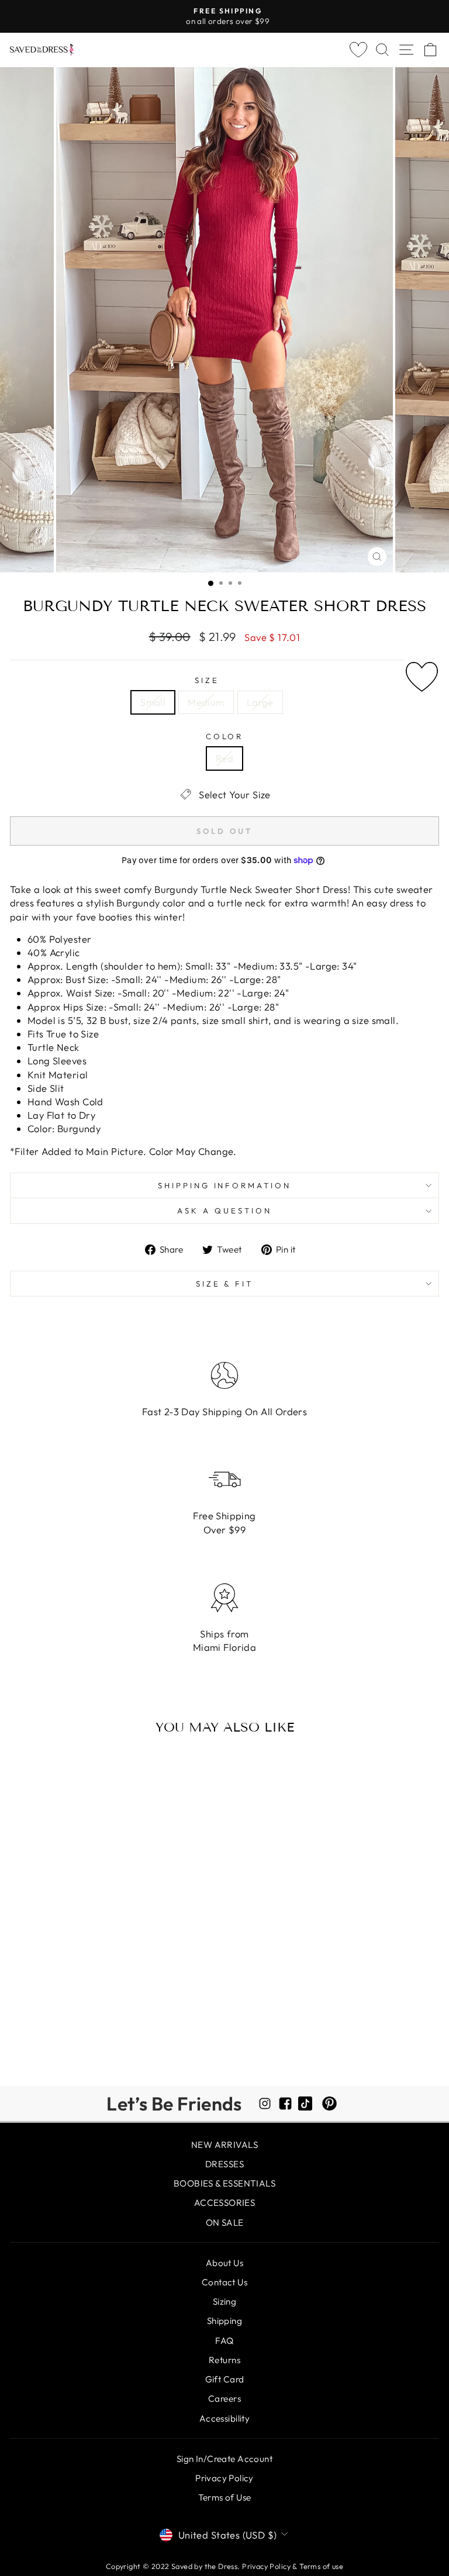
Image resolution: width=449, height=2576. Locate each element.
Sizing (224, 2301)
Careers (224, 2399)
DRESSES (224, 2164)
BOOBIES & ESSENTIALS (224, 2183)
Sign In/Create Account (224, 2459)
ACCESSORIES (225, 2203)
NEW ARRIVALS (224, 2145)
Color (225, 736)
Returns (224, 2360)
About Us (224, 2263)
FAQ (224, 2341)
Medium (206, 702)
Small (153, 702)
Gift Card (225, 2379)
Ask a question (224, 1211)
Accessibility (224, 2418)
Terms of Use (225, 2497)
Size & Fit (225, 1284)
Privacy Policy (224, 2478)
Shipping (224, 2321)
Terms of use (321, 2566)
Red (224, 758)
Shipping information (225, 1185)
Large (260, 702)
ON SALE (225, 2222)
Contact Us (224, 2282)
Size (207, 680)
